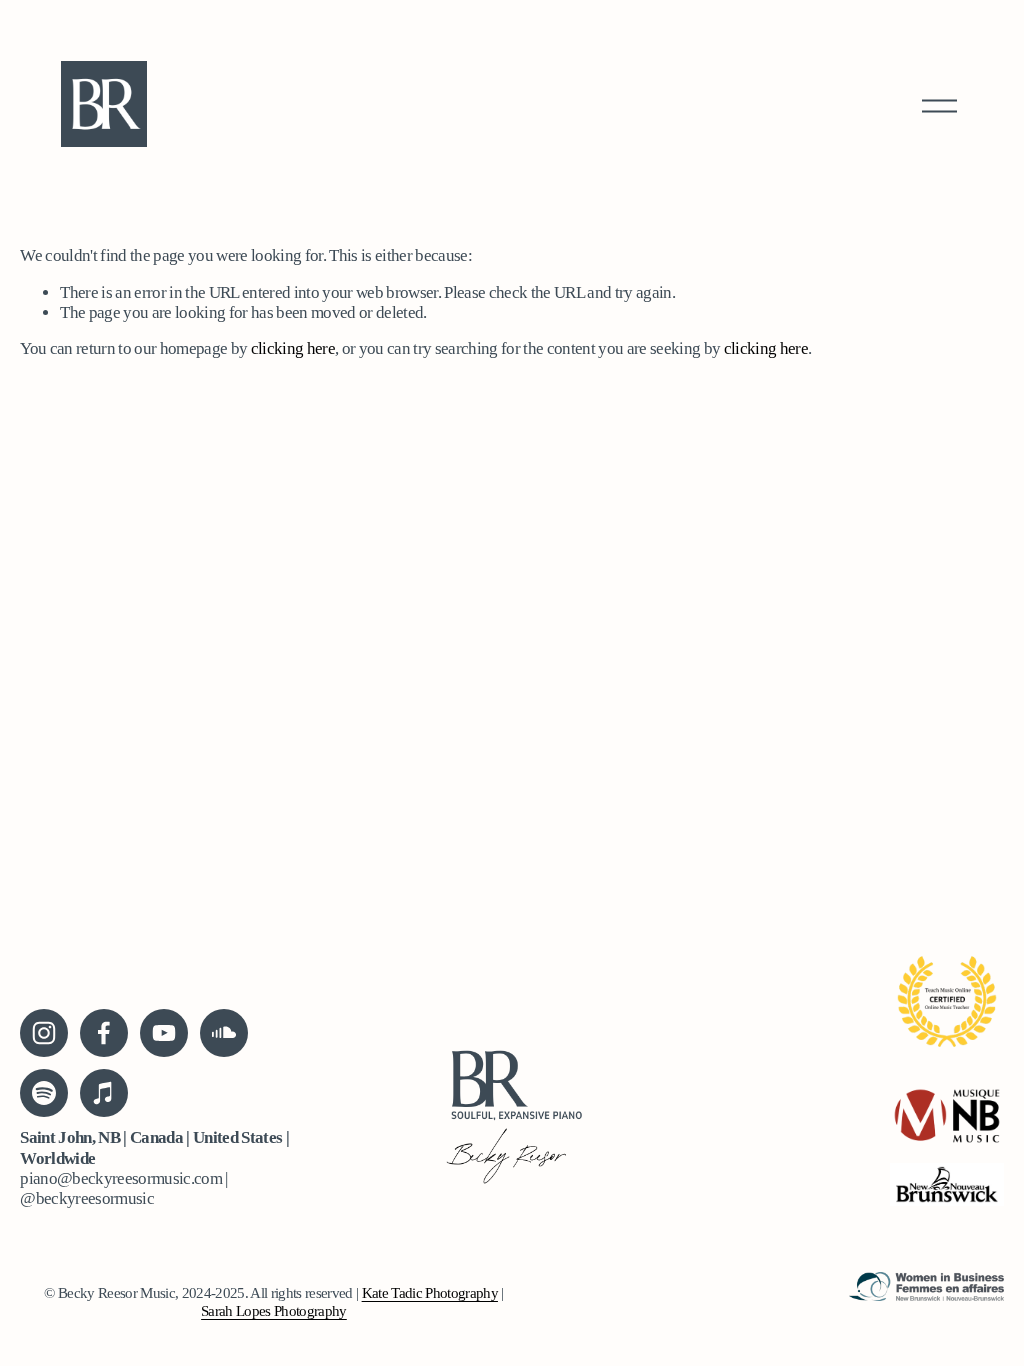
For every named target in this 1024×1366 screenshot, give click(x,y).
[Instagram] (44, 1033)
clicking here (293, 348)
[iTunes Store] (104, 1093)
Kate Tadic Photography (430, 1292)
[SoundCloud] (224, 1033)
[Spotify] (44, 1093)
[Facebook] (104, 1033)
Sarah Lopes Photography (274, 1310)
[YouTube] (164, 1033)
